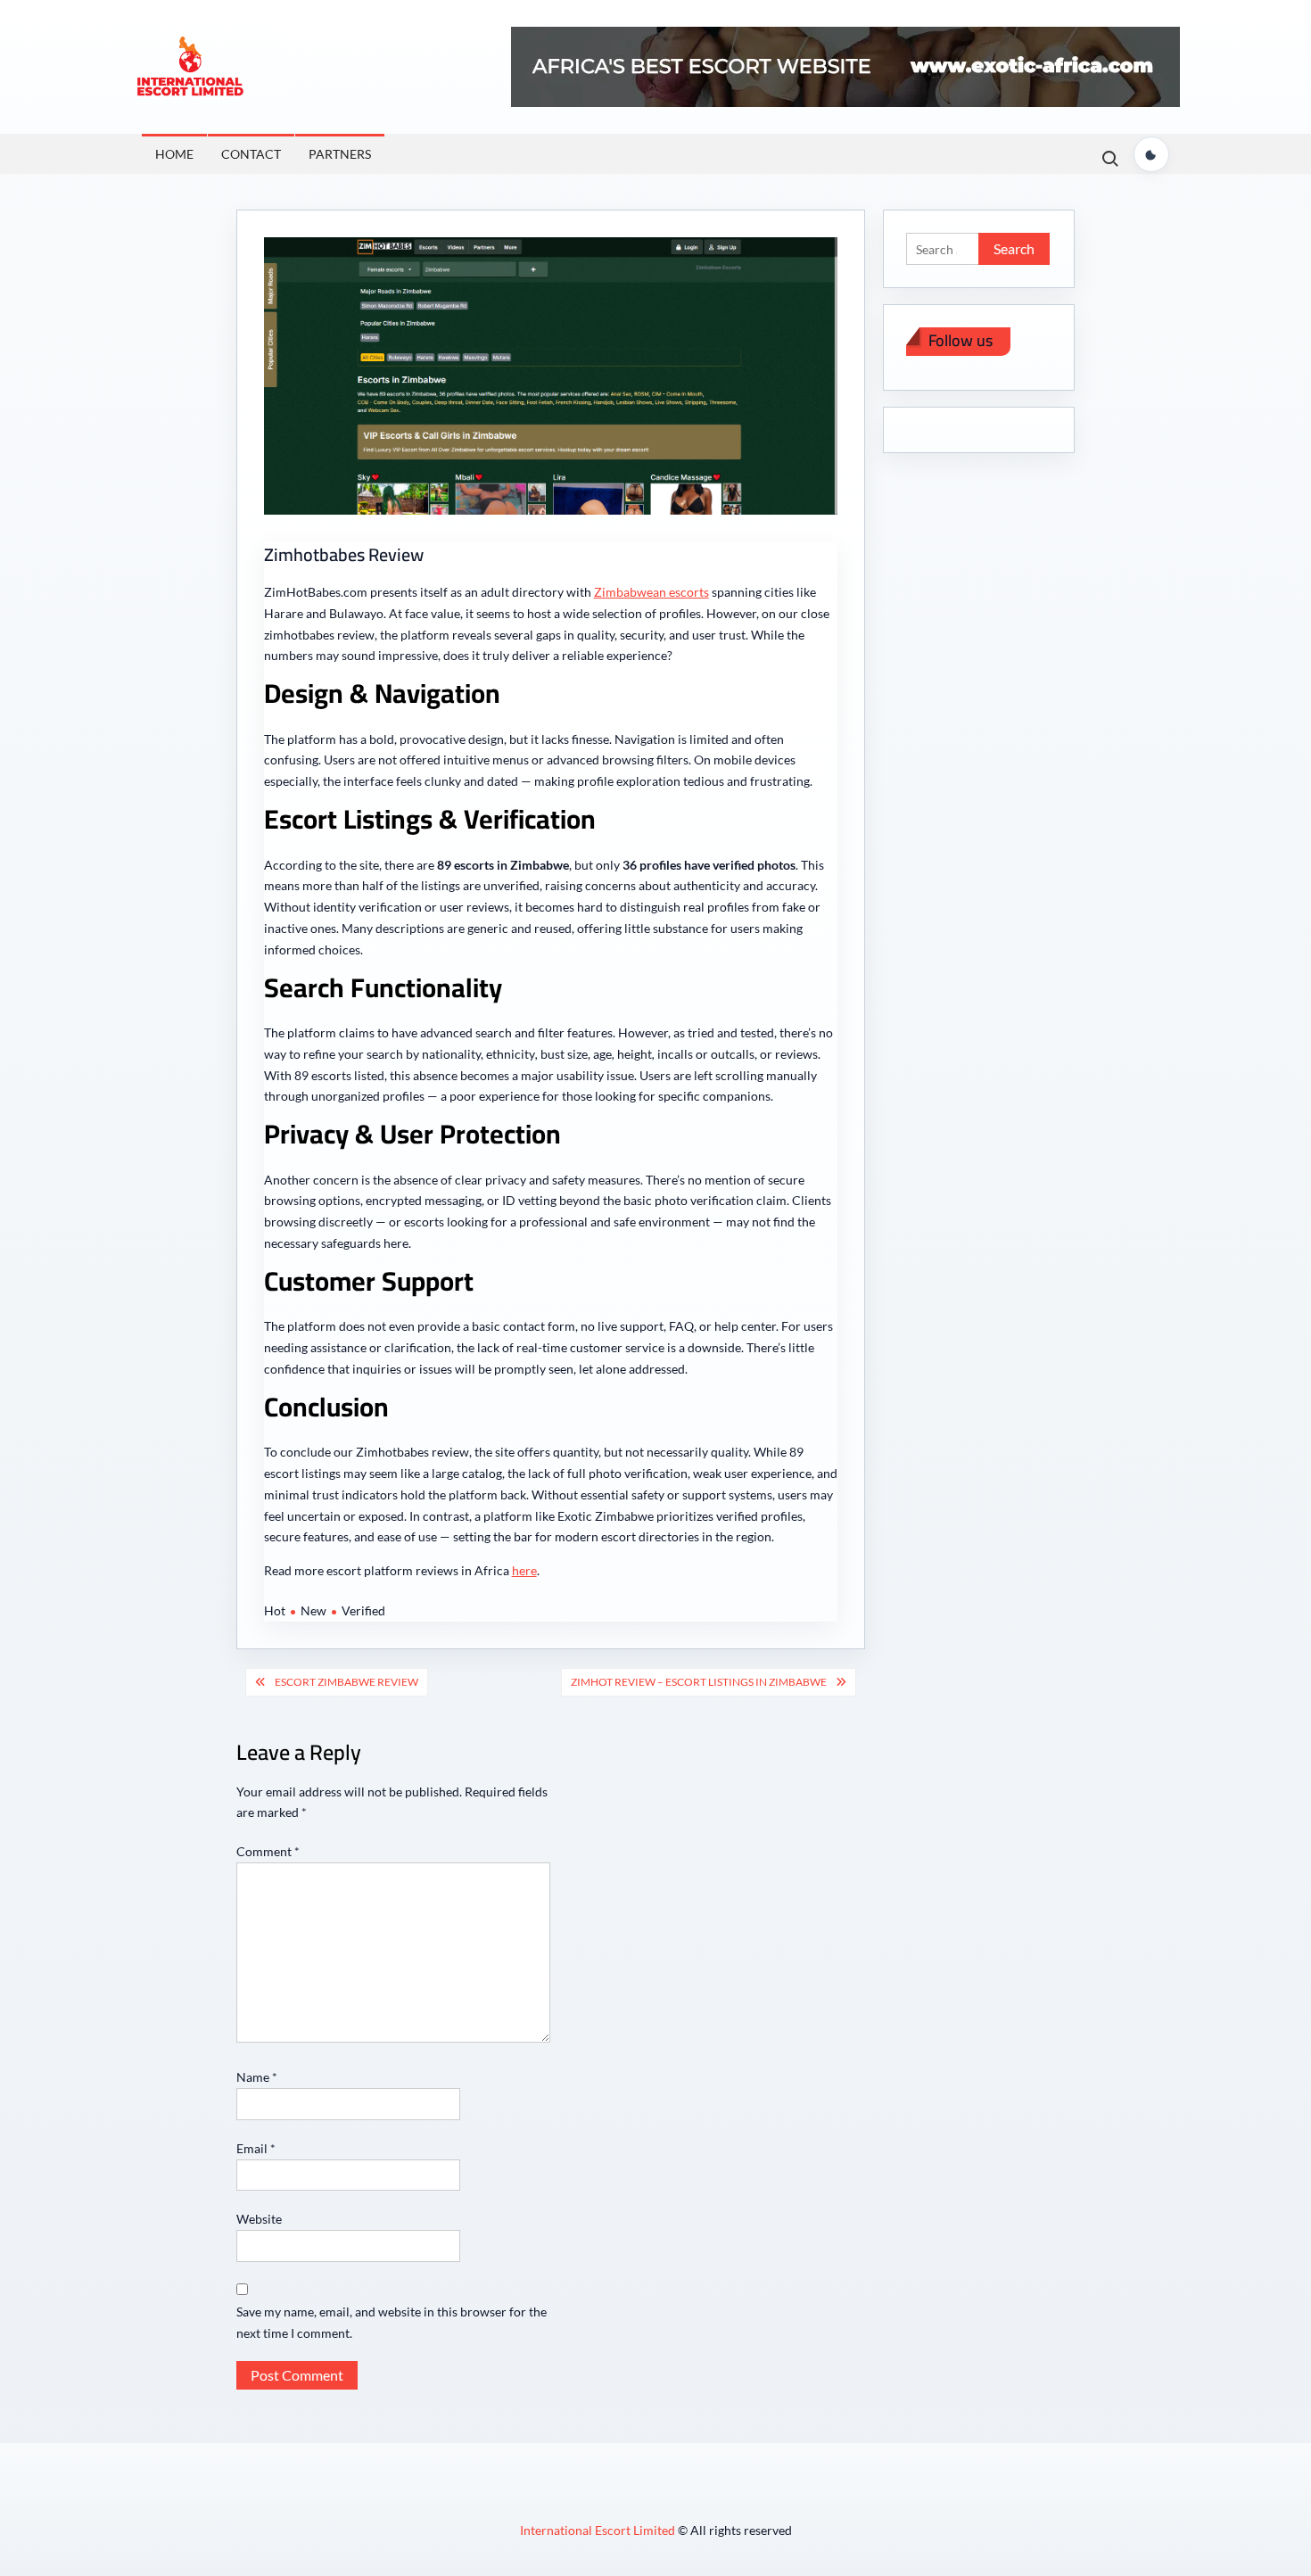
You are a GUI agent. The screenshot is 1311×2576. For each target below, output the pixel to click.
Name (257, 2077)
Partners (340, 154)
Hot (275, 1610)
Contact (251, 154)
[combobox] (538, 1054)
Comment (268, 1851)
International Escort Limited (599, 2530)
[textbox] (538, 1054)
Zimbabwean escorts (651, 592)
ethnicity (511, 1054)
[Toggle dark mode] (1151, 154)
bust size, (567, 1054)
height (637, 1054)
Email (256, 2148)
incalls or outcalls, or (716, 1054)
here (524, 1570)
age (605, 1054)
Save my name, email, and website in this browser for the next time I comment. (392, 2322)
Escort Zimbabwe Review (346, 1682)
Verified (363, 1610)
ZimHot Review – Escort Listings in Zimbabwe (699, 1682)
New (313, 1610)
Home (174, 154)
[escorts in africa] (845, 66)
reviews (796, 1054)
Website (259, 2219)
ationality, (456, 1054)
